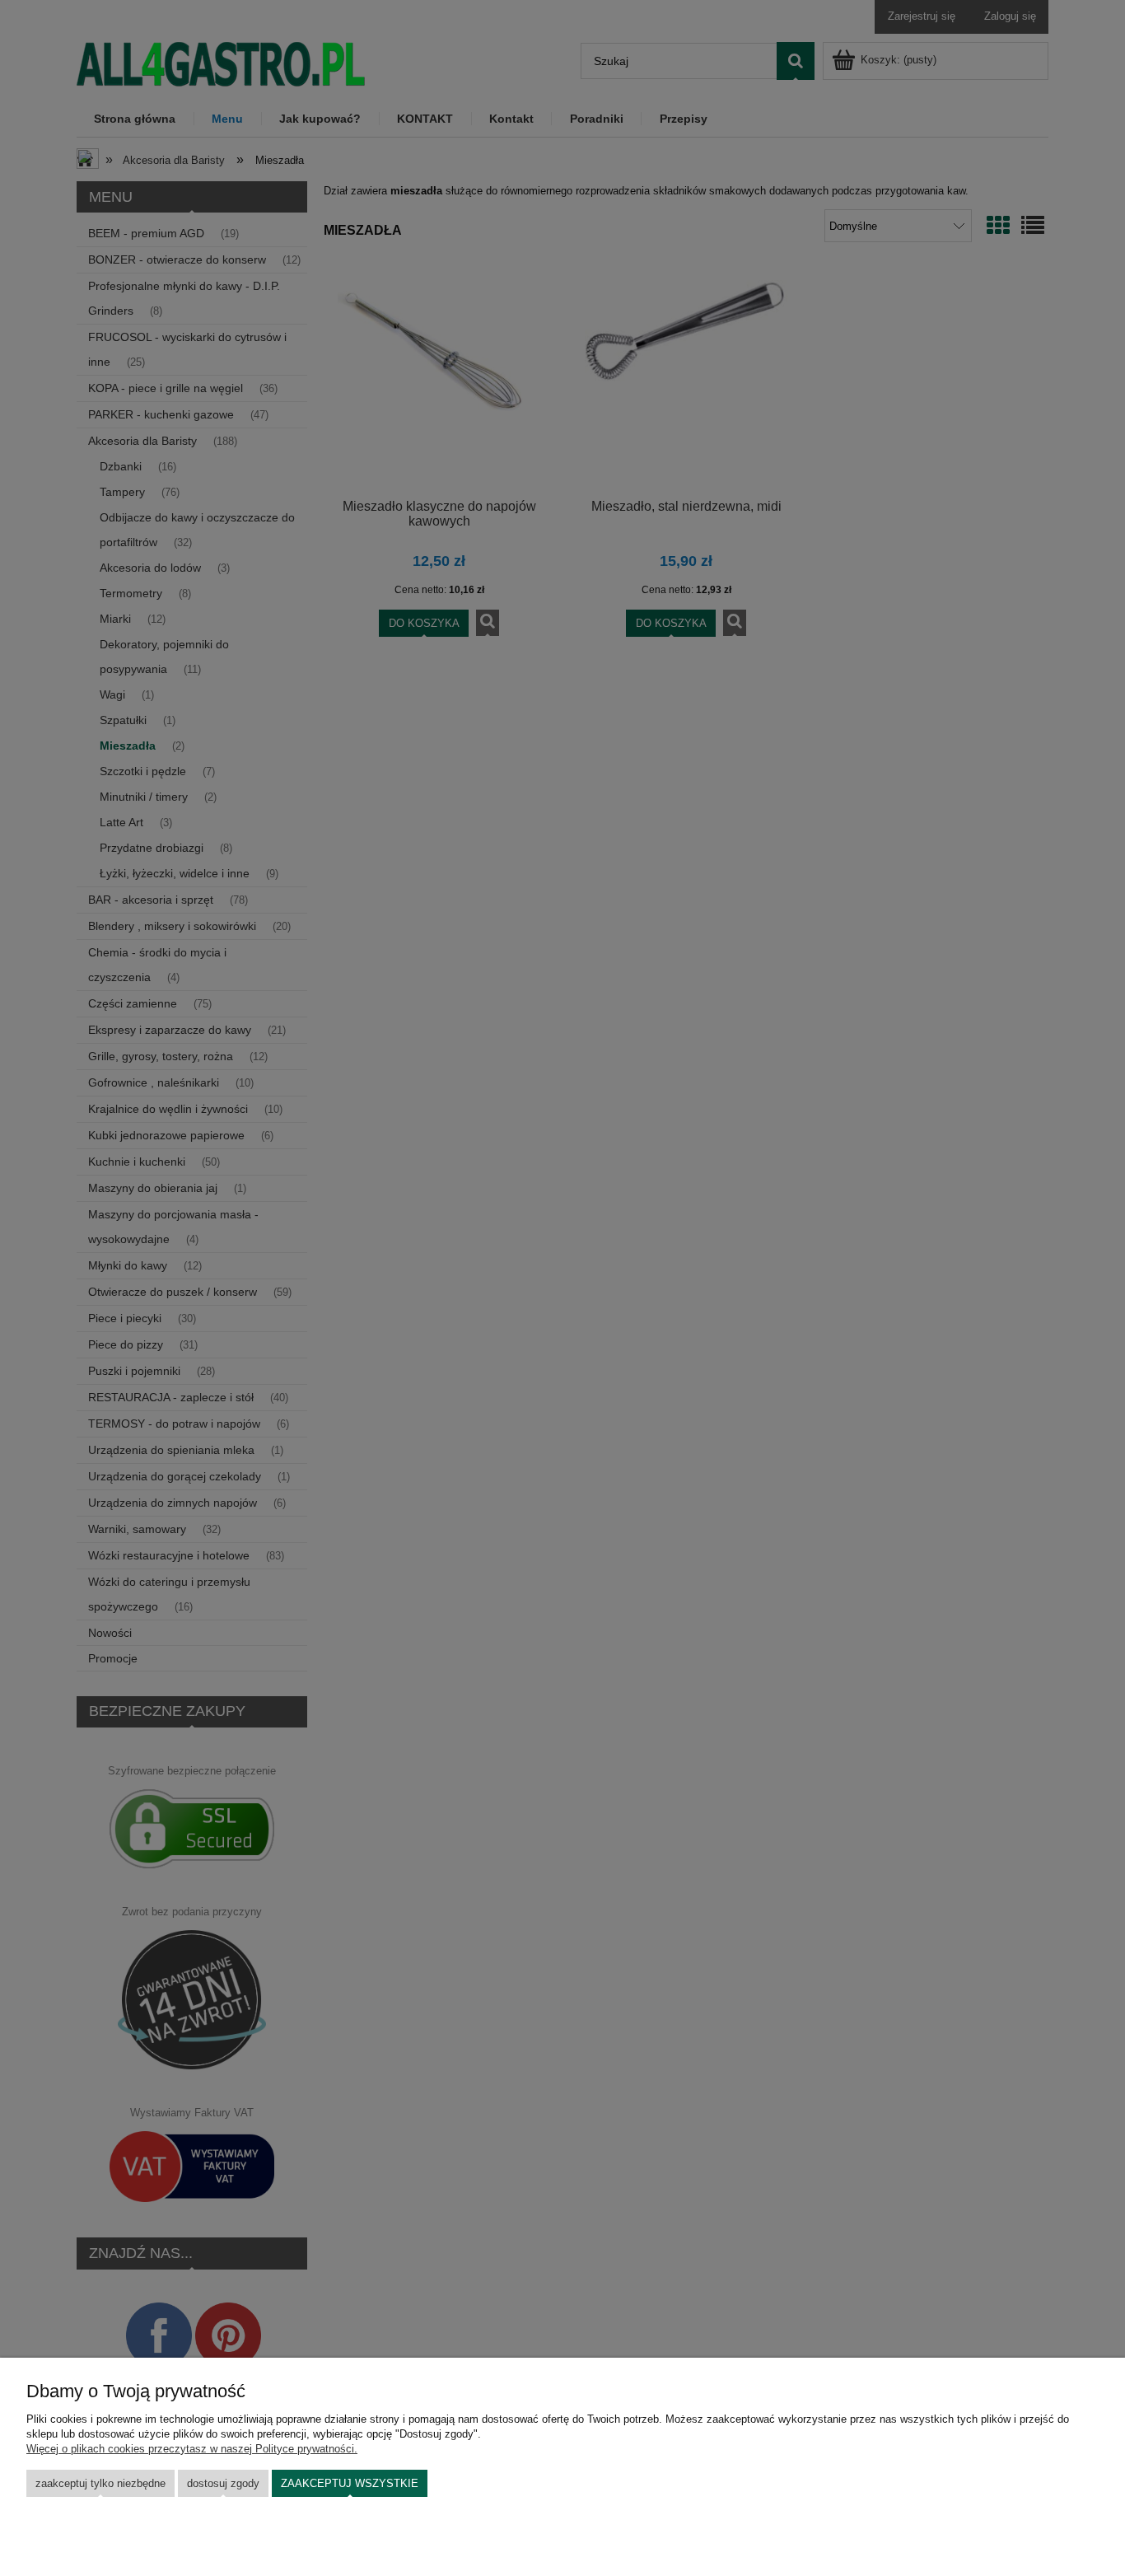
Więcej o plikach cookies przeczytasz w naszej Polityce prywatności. (192, 2449)
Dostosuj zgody (223, 2483)
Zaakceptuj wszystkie (350, 2483)
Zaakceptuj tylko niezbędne (100, 2483)
